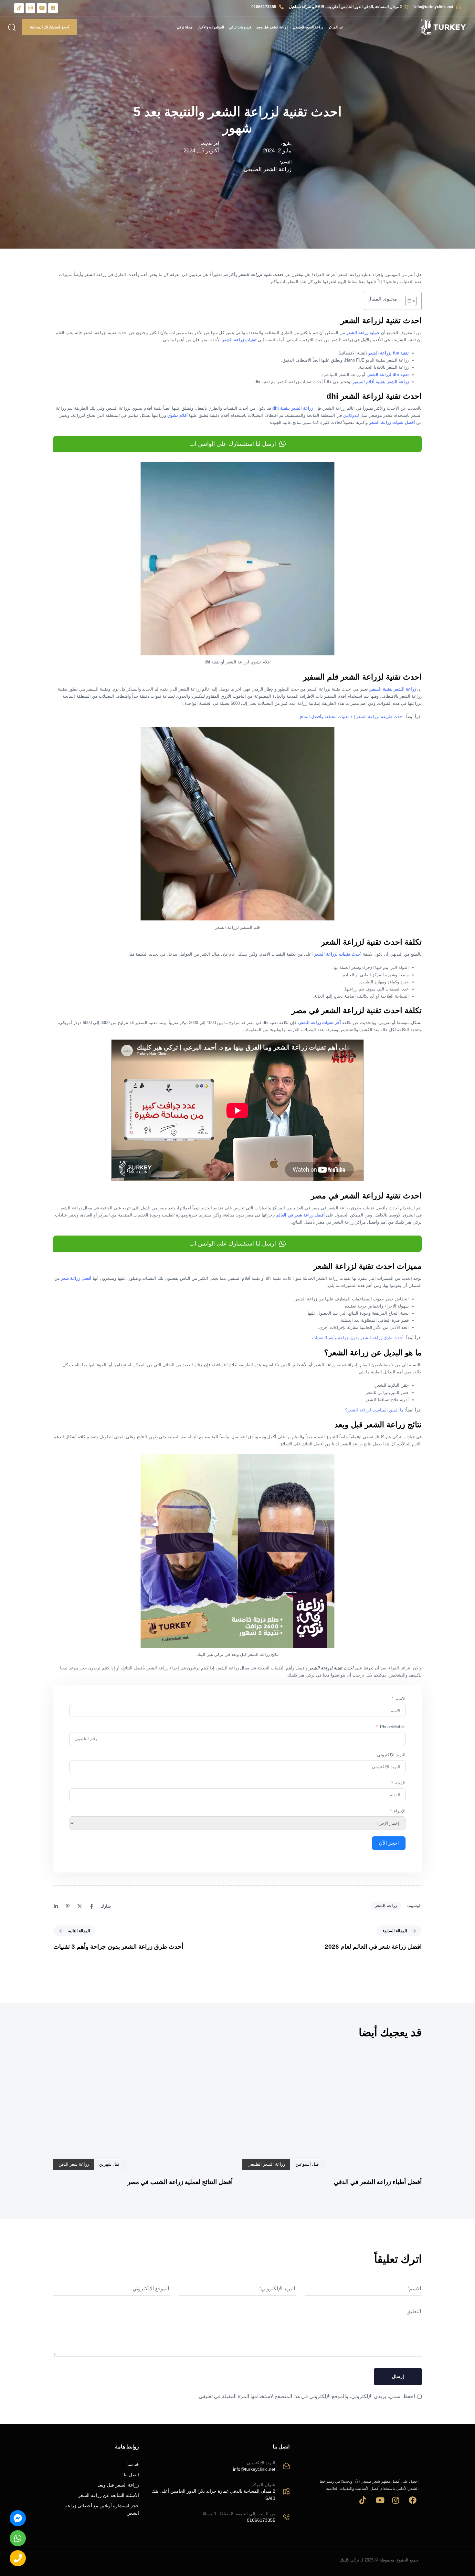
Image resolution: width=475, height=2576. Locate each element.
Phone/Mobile (393, 1727)
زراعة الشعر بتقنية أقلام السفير (381, 382)
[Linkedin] (56, 1907)
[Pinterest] (68, 1907)
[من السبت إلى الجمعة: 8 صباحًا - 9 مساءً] (217, 2518)
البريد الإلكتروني (391, 1755)
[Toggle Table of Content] (408, 301)
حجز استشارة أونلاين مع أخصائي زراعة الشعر (102, 2509)
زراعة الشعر (386, 1906)
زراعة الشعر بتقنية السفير (393, 689)
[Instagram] (30, 8)
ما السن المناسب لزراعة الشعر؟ (374, 1410)
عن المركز (336, 27)
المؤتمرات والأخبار (211, 27)
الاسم (401, 1699)
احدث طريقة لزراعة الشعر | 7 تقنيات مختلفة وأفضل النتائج (352, 717)
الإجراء (400, 1811)
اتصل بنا (131, 2475)
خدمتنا (133, 2465)
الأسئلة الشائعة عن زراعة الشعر (109, 2496)
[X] (80, 1907)
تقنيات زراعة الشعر (239, 340)
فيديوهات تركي (240, 27)
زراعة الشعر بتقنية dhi (293, 408)
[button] (13, 27)
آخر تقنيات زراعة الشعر (320, 1023)
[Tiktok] (19, 8)
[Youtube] (42, 8)
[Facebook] (53, 8)
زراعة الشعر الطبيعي (308, 27)
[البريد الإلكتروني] (217, 2467)
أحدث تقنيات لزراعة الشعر (338, 954)
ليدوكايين (351, 415)
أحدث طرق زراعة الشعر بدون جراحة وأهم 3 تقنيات (358, 1338)
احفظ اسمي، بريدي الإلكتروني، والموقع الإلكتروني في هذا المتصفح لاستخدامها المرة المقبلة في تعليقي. (306, 2396)
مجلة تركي (185, 27)
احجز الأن (389, 1843)
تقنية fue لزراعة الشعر (388, 353)
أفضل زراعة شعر (76, 1278)
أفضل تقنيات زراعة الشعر (392, 422)
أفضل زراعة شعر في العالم (301, 1215)
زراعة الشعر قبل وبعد (272, 27)
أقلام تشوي (178, 415)
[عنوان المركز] (217, 2493)
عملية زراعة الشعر (363, 333)
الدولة (400, 1783)
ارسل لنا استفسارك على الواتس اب (233, 444)
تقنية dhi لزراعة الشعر (388, 375)
